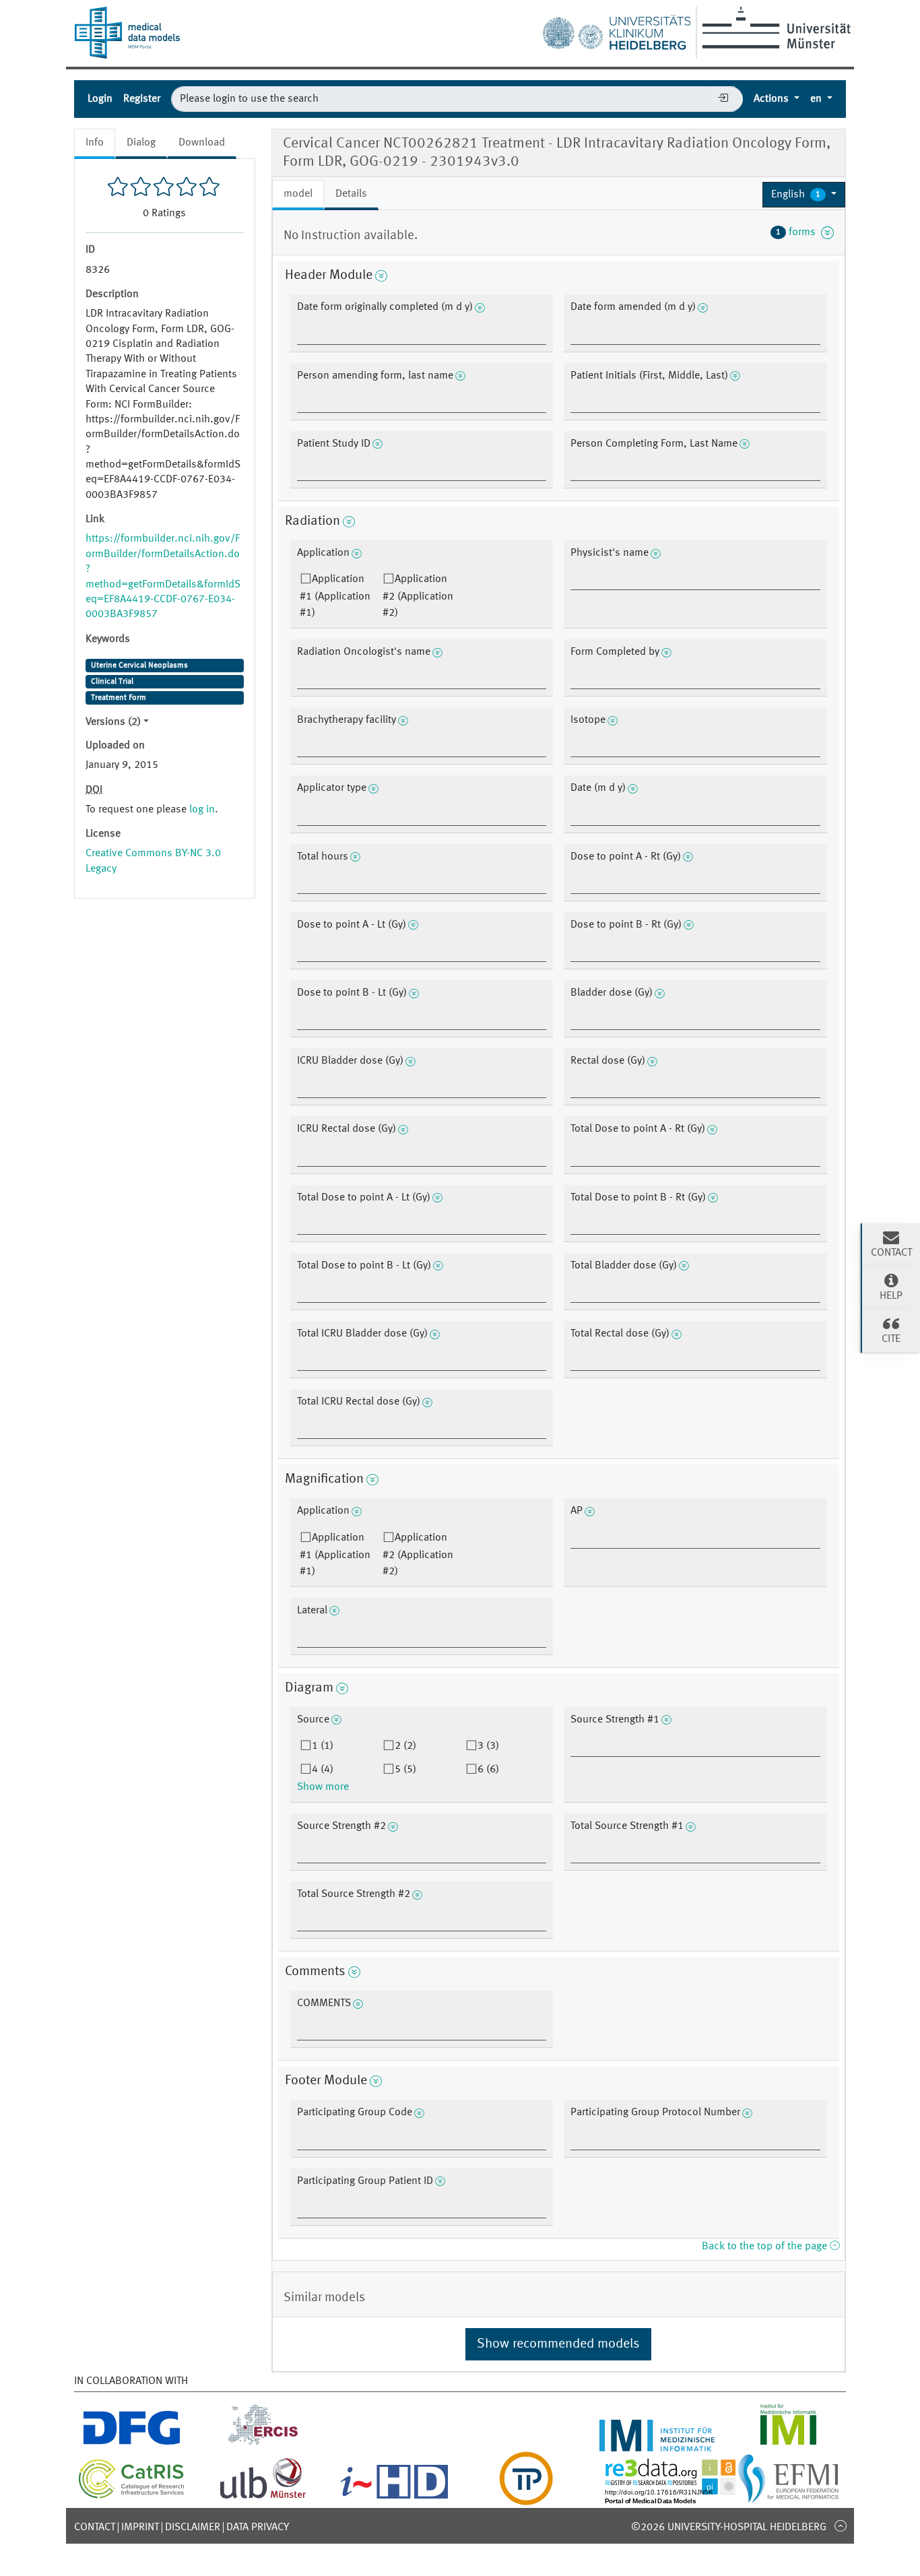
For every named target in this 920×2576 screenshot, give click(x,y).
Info (95, 143)
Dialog (141, 143)
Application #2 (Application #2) (418, 596)
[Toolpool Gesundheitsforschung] (526, 2497)
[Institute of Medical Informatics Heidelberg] (657, 2443)
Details (351, 194)
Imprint (140, 2527)
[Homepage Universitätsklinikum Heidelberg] (616, 30)
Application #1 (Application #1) (335, 596)
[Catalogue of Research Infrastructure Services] (132, 2496)
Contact (95, 2527)
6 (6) (488, 1770)
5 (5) (405, 1770)
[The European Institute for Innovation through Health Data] (394, 2497)
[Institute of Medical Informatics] (788, 2443)
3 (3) (488, 1746)
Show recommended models (558, 2344)
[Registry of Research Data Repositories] (680, 2497)
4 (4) (323, 1770)
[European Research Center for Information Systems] (263, 2443)
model (298, 194)
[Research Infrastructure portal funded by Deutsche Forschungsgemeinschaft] (132, 2443)
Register (142, 99)
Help (891, 1296)
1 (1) (323, 1746)
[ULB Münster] (263, 2497)
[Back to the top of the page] (840, 2525)
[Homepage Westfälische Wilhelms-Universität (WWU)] (774, 28)
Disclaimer (193, 2527)
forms (798, 232)
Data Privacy (258, 2527)
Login (100, 99)
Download (202, 143)
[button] (804, 195)
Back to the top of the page (766, 2247)
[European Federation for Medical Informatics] (788, 2497)
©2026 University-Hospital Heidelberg (729, 2527)
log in (202, 810)
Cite (891, 1339)
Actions (773, 99)
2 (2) (405, 1746)
